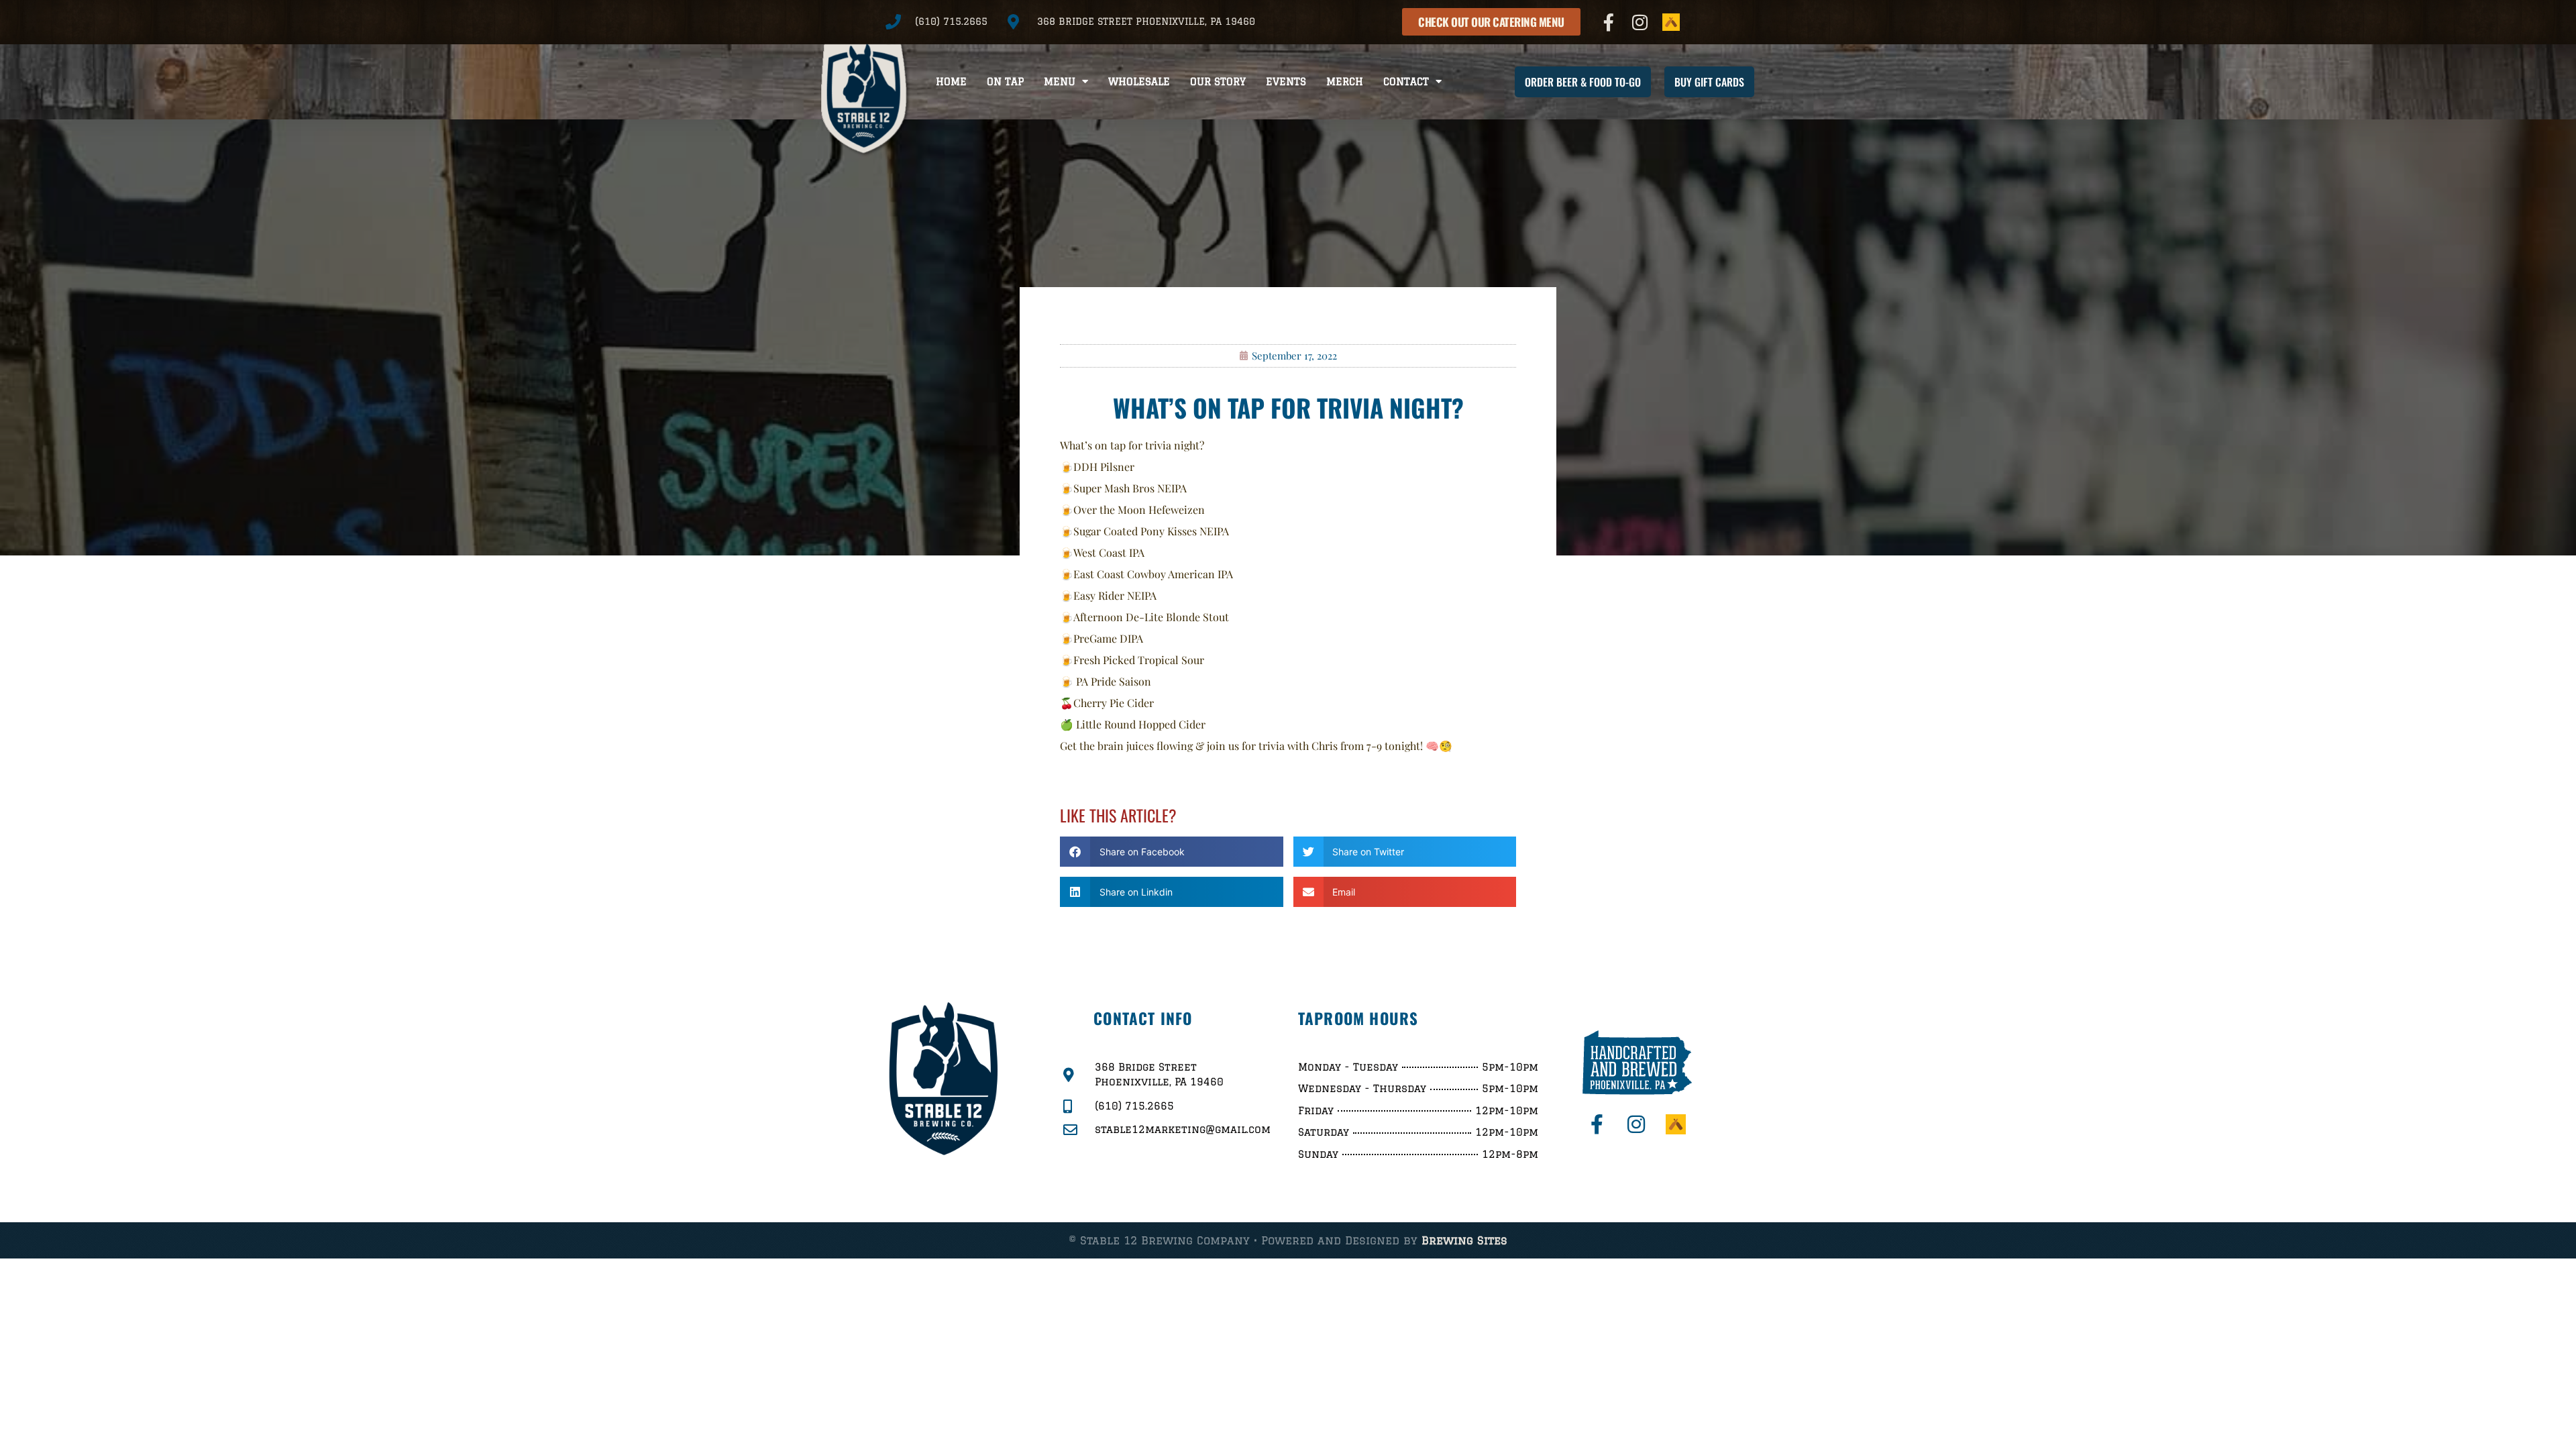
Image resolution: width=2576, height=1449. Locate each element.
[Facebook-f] (1609, 22)
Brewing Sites (1464, 1240)
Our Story (1218, 82)
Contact (1406, 82)
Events (1286, 82)
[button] (1172, 852)
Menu (1060, 82)
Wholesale (1139, 82)
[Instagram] (1640, 22)
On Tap (1005, 82)
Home (951, 82)
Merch (1345, 82)
